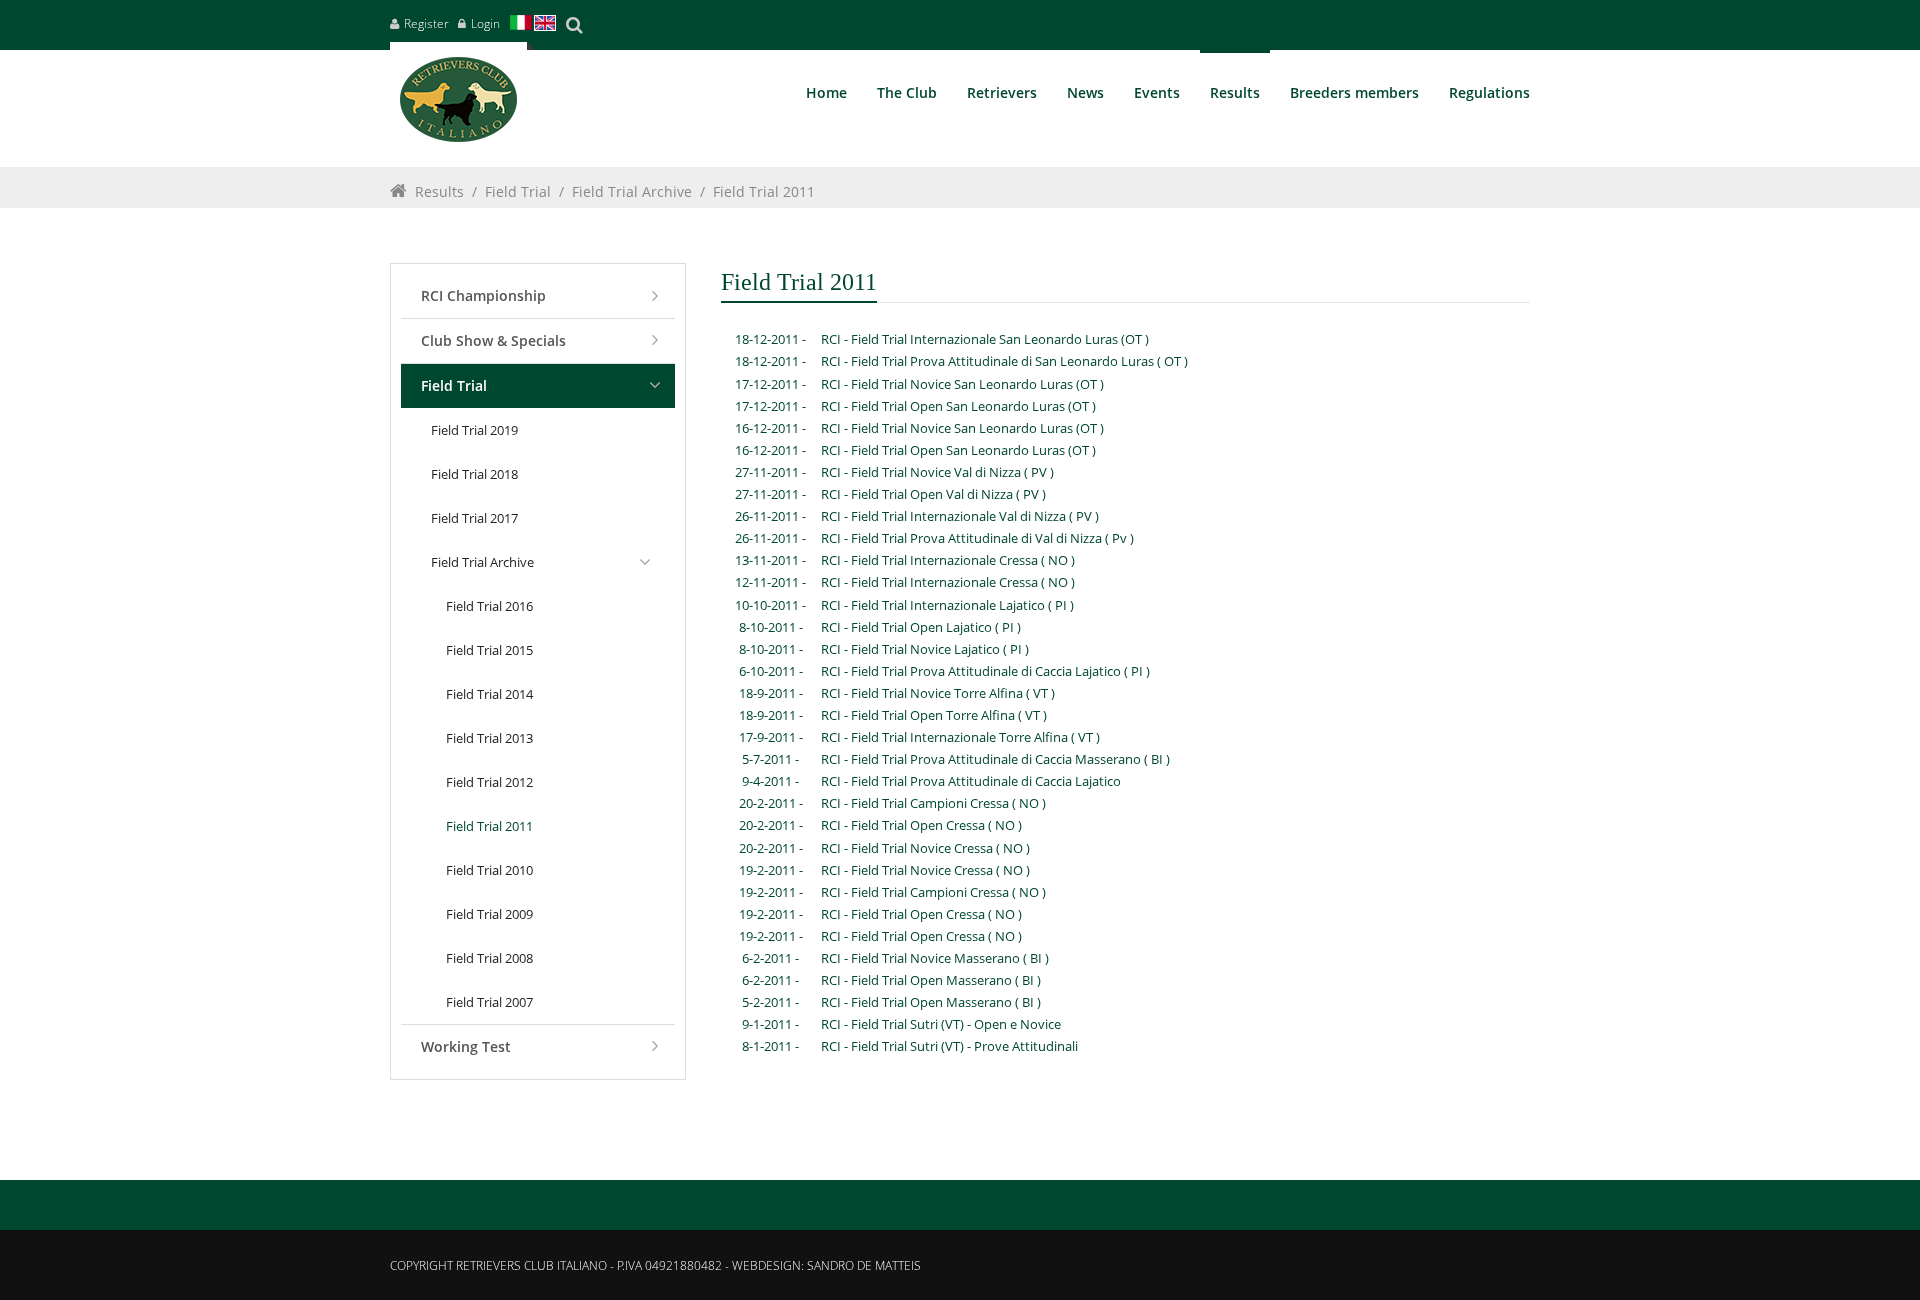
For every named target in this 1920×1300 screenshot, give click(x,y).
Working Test (466, 1046)
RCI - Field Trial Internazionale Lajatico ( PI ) (947, 605)
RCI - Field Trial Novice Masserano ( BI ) (935, 958)
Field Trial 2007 (489, 1002)
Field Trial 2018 (474, 474)
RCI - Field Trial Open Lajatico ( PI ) (921, 627)
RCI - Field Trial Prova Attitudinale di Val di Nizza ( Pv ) (977, 538)
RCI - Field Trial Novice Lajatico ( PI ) (925, 649)
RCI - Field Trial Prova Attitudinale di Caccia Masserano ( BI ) (995, 759)
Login (485, 23)
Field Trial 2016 (489, 606)
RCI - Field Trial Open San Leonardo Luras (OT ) (958, 406)
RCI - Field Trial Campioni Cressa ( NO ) (933, 803)
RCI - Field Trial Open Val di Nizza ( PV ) (933, 494)
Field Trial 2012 (489, 782)
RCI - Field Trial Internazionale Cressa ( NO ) (948, 560)
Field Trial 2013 (489, 738)
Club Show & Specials (493, 340)
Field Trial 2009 (489, 914)
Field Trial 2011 (764, 191)
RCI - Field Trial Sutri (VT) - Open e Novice (941, 1024)
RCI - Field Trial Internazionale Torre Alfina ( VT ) (960, 737)
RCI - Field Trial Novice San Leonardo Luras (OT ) (962, 384)
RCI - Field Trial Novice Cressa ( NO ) (925, 848)
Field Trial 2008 (489, 958)
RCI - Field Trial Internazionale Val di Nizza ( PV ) (960, 516)
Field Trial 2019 (474, 430)
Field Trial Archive (632, 191)
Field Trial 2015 (489, 650)
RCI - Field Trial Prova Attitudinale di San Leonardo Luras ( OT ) (1004, 361)
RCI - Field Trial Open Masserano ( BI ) (931, 980)
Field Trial (518, 191)
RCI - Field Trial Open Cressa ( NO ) (921, 825)
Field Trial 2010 (489, 870)
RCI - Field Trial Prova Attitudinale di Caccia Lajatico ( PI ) (985, 671)
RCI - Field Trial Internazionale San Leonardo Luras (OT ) (985, 339)
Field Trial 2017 (474, 518)
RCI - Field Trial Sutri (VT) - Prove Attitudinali (949, 1046)
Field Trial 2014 (489, 694)
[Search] (574, 25)
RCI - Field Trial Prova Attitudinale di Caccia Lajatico (971, 781)
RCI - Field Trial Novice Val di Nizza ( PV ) (937, 472)
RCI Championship (483, 295)
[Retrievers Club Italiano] (458, 104)
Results (439, 191)
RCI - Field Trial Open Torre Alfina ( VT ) (934, 715)
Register (426, 23)
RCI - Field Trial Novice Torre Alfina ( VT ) (938, 693)
